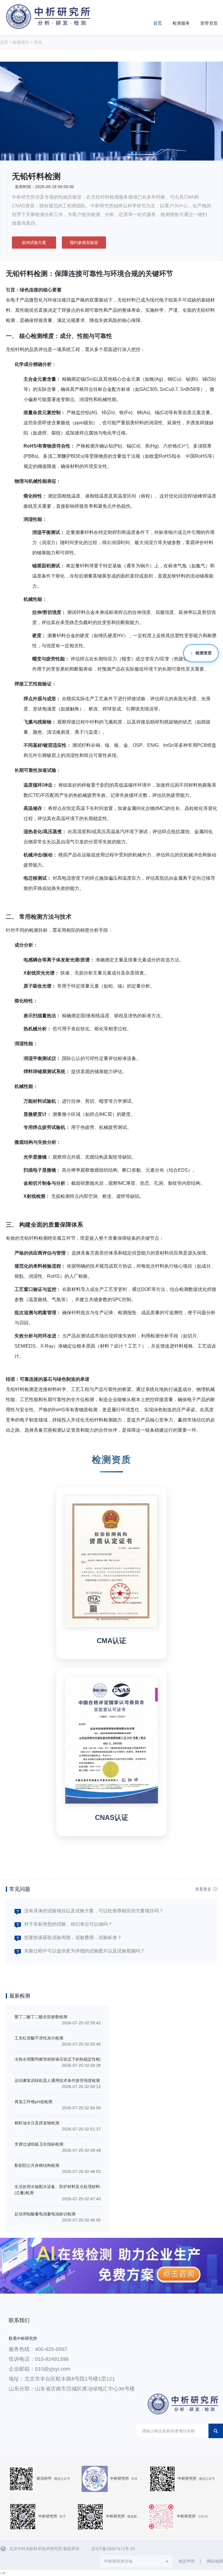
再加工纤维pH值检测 (33, 2102)
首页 (158, 23)
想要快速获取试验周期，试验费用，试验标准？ (73, 1938)
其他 (38, 42)
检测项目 (21, 42)
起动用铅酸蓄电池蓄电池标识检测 (45, 2214)
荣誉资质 (209, 23)
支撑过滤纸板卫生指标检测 (39, 2144)
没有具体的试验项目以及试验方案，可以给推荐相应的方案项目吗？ (94, 1911)
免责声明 (186, 2561)
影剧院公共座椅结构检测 (37, 2165)
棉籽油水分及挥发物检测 (37, 2123)
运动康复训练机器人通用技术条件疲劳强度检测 (57, 2080)
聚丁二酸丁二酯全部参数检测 (41, 2017)
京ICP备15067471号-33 (113, 2549)
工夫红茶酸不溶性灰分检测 (39, 2038)
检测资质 (204, 653)
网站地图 (215, 2561)
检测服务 (181, 23)
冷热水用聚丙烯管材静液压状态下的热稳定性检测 (59, 2059)
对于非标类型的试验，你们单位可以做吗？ (68, 1924)
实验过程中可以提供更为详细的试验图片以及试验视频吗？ (84, 1951)
